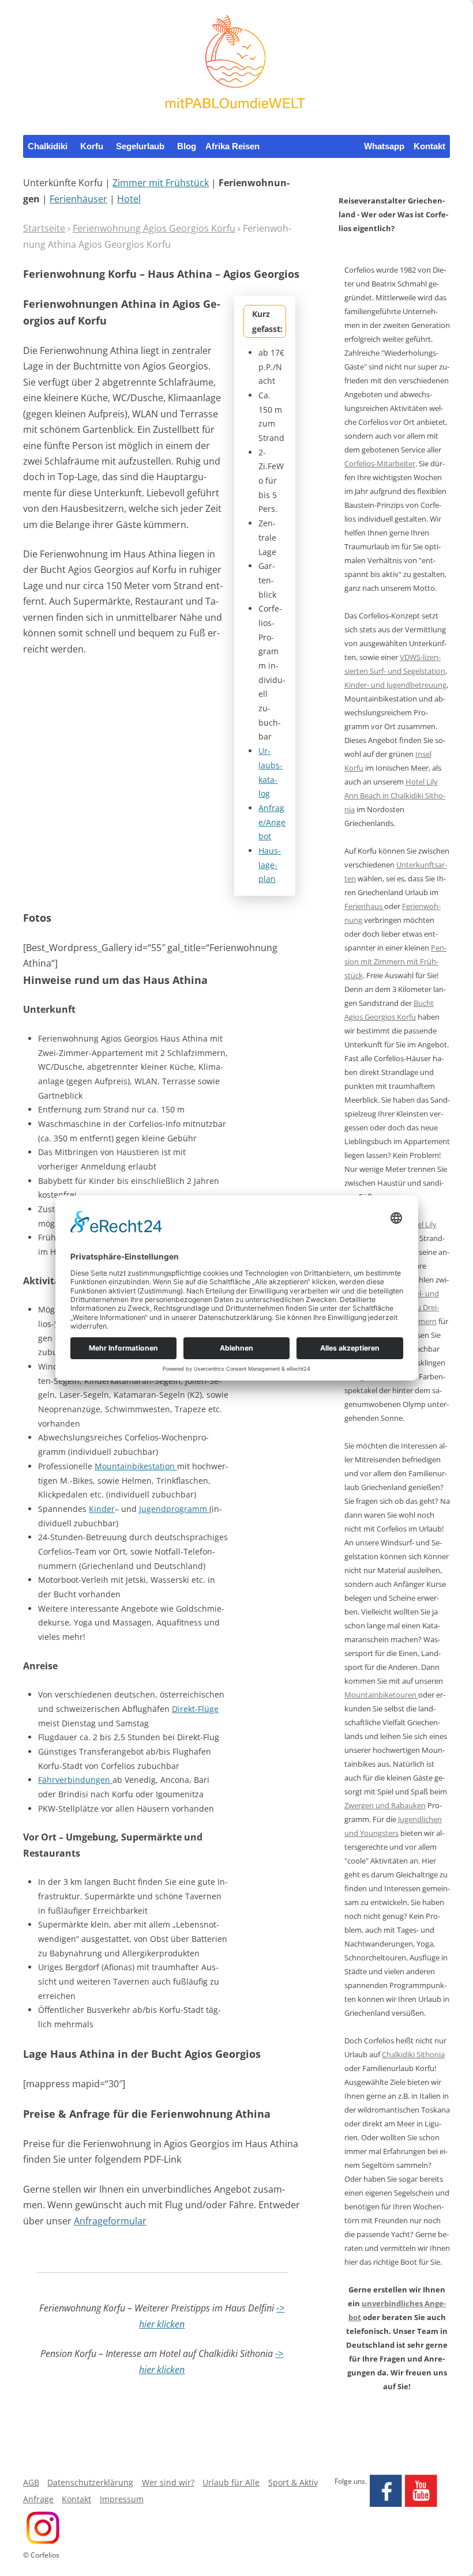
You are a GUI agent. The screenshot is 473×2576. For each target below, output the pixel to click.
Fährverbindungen (75, 1780)
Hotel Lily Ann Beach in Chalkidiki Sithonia (395, 795)
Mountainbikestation (136, 1466)
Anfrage (38, 2499)
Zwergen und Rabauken (385, 1805)
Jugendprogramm (174, 1509)
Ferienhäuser (78, 199)
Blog (187, 146)
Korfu (92, 146)
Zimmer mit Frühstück (161, 183)
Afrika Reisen (232, 146)
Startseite (44, 228)
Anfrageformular (110, 2221)
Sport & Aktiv (293, 2482)
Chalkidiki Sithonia (413, 2054)
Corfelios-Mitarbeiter (380, 463)
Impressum (122, 2499)
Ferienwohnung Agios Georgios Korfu (154, 228)
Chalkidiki (48, 146)
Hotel (129, 199)
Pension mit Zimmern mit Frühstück (395, 961)
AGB (31, 2482)
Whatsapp (384, 146)
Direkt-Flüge (195, 1709)
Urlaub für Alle (231, 2482)
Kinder (102, 1509)
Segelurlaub (140, 146)
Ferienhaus (364, 906)
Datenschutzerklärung (90, 2482)
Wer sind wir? (168, 2482)
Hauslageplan (270, 865)
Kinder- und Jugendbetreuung (395, 685)
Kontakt (429, 146)
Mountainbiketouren (381, 1695)
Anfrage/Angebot (272, 822)
